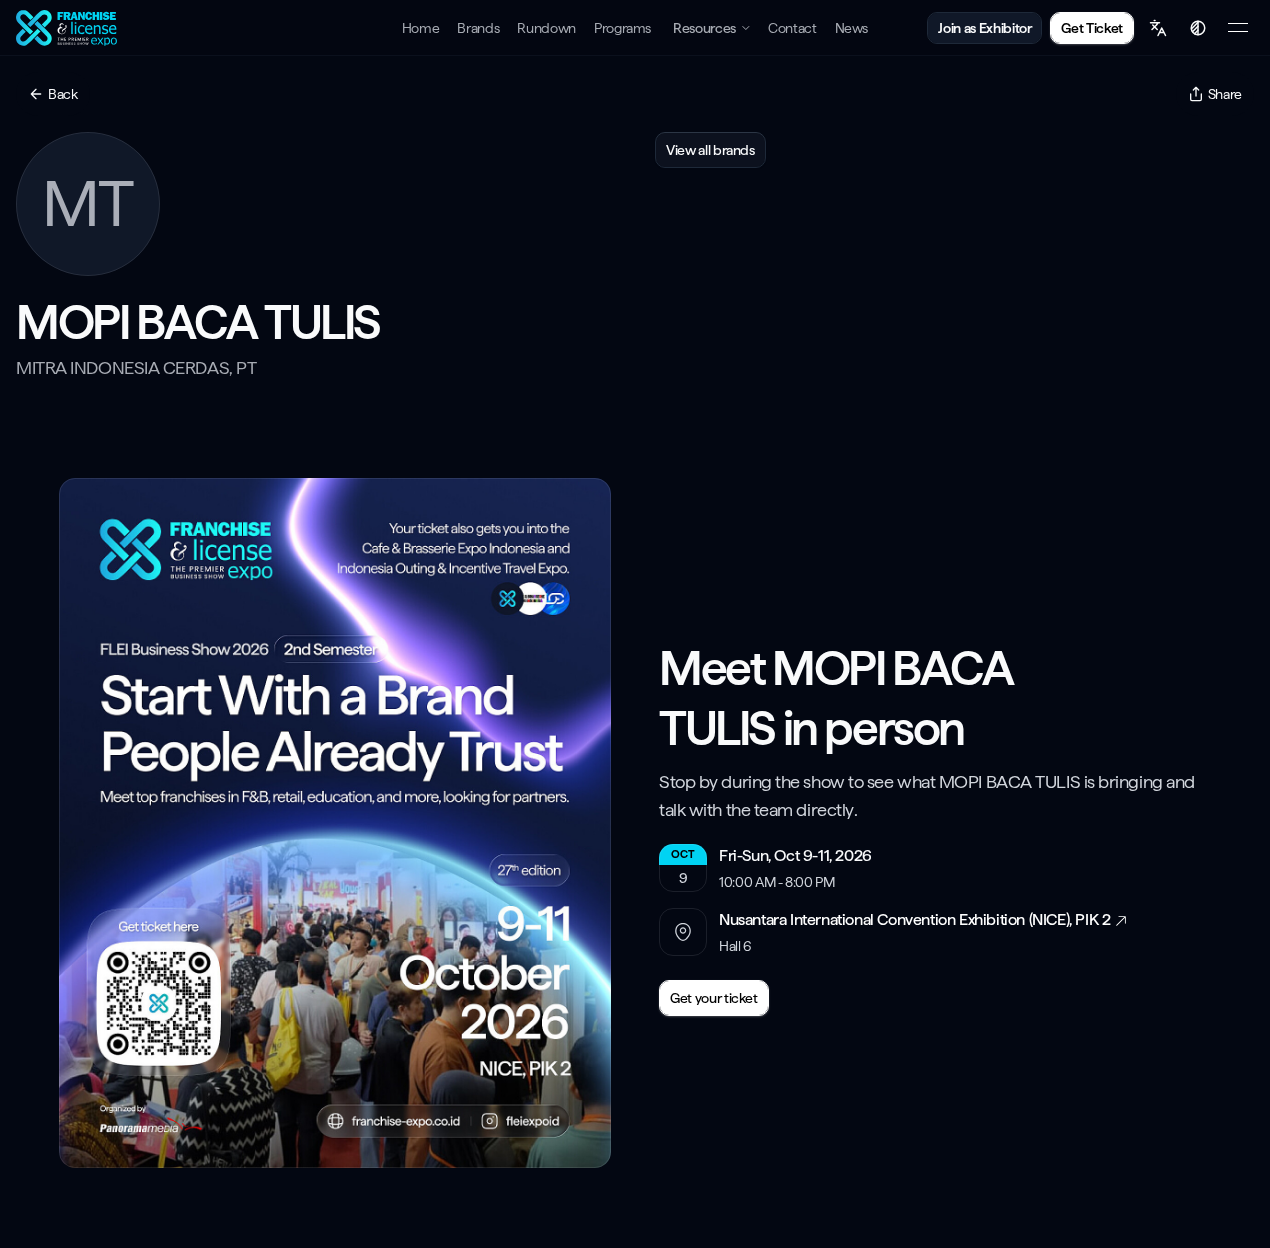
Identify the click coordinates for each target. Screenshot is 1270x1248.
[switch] (1198, 28)
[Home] (69, 28)
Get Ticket (1092, 28)
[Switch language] (1158, 28)
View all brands (710, 150)
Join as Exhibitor (984, 28)
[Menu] (1238, 28)
